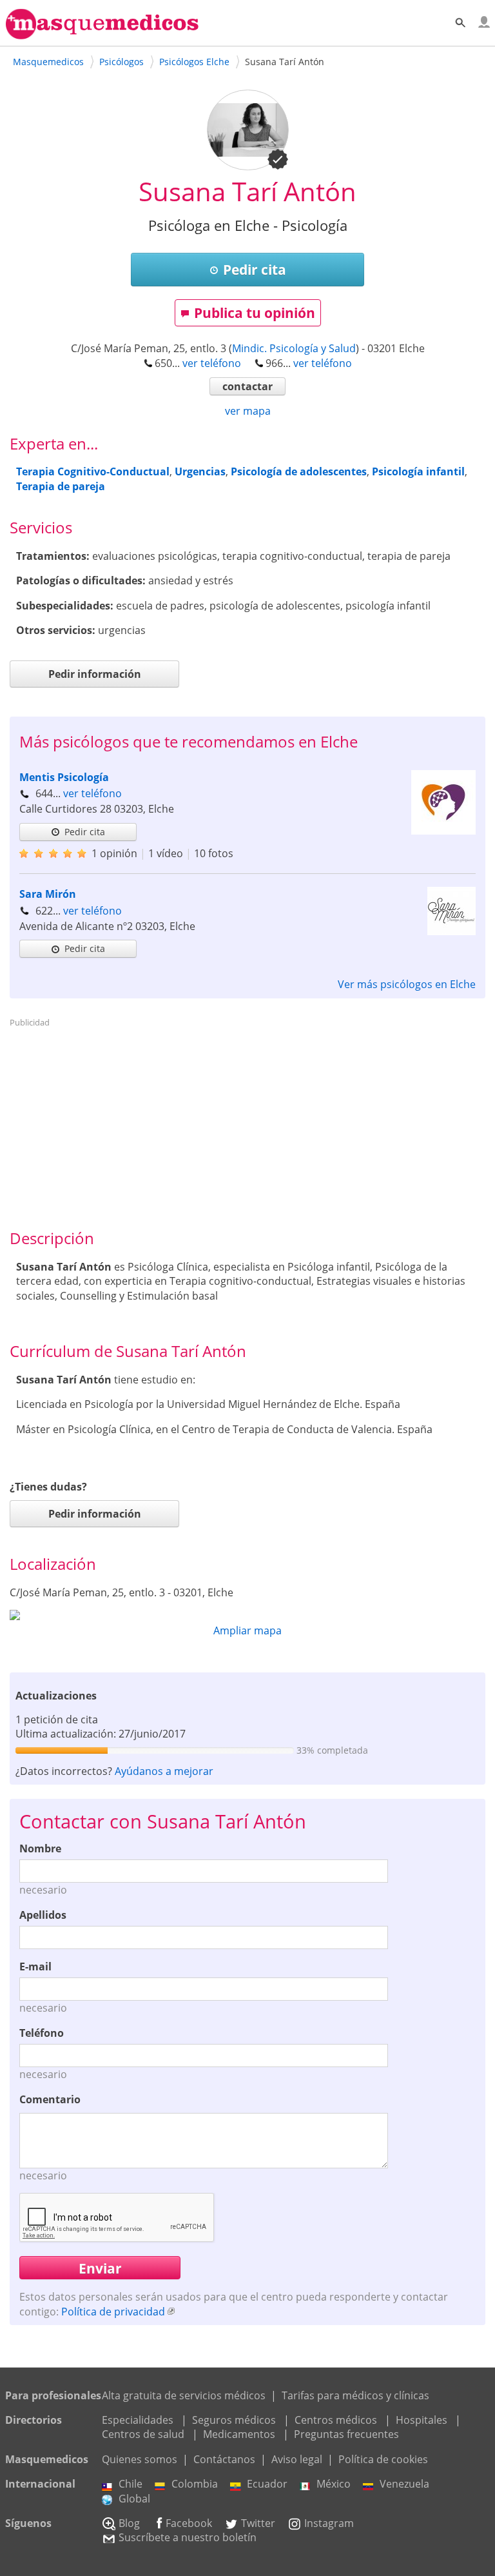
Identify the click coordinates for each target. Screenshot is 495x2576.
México (334, 2484)
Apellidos (43, 1915)
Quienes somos (140, 2459)
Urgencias (200, 471)
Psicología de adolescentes (299, 471)
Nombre (40, 1848)
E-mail (35, 1967)
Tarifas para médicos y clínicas (355, 2395)
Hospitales (422, 2420)
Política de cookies (383, 2459)
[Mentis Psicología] (443, 831)
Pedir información (95, 674)
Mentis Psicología (64, 777)
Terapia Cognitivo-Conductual (93, 471)
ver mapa (248, 411)
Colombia (195, 2484)
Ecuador (267, 2484)
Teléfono (42, 2033)
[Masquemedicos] (102, 34)
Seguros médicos (234, 2420)
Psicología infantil (418, 471)
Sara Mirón (48, 894)
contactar (247, 386)
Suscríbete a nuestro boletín (188, 2537)
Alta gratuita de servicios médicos (184, 2395)
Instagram (329, 2523)
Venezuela (404, 2484)
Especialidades (138, 2420)
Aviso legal (297, 2459)
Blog (129, 2523)
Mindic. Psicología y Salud (294, 348)
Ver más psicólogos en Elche (407, 984)
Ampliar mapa (247, 1630)
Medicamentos (239, 2434)
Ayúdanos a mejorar (164, 1771)
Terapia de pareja (61, 486)
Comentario (50, 2099)
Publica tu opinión (255, 313)
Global (134, 2499)
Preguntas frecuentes (346, 2434)
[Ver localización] (247, 1615)
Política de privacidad (113, 2312)
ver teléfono (212, 363)
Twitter (258, 2523)
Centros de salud (143, 2434)
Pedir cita (255, 270)
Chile (131, 2484)
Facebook (189, 2523)
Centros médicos (336, 2420)
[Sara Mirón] (451, 931)
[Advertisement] (248, 1123)
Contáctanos (224, 2459)
